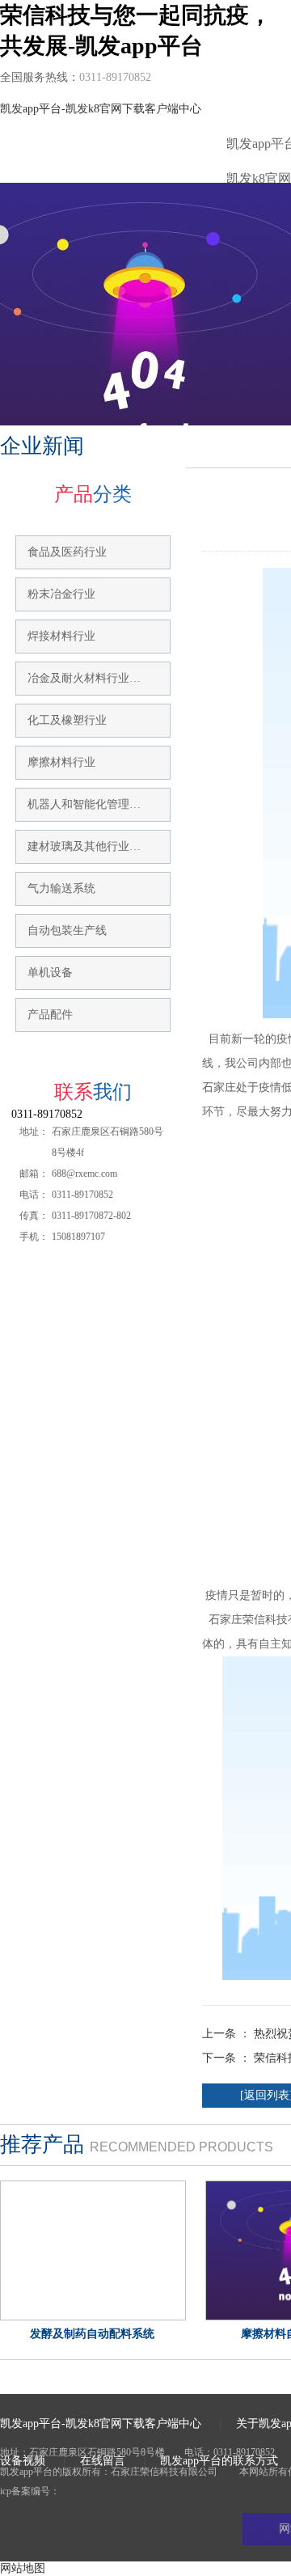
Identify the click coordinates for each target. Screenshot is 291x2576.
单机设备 (50, 973)
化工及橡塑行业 (67, 720)
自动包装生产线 (67, 931)
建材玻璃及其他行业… (84, 846)
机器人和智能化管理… (84, 804)
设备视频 (23, 2461)
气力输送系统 (61, 888)
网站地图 (23, 2568)
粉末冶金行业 (61, 594)
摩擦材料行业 (61, 762)
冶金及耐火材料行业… (84, 678)
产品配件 (50, 1015)
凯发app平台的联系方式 (219, 2461)
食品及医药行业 (67, 552)
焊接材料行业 (61, 636)
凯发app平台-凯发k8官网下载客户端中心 (101, 109)
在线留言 (103, 2461)
